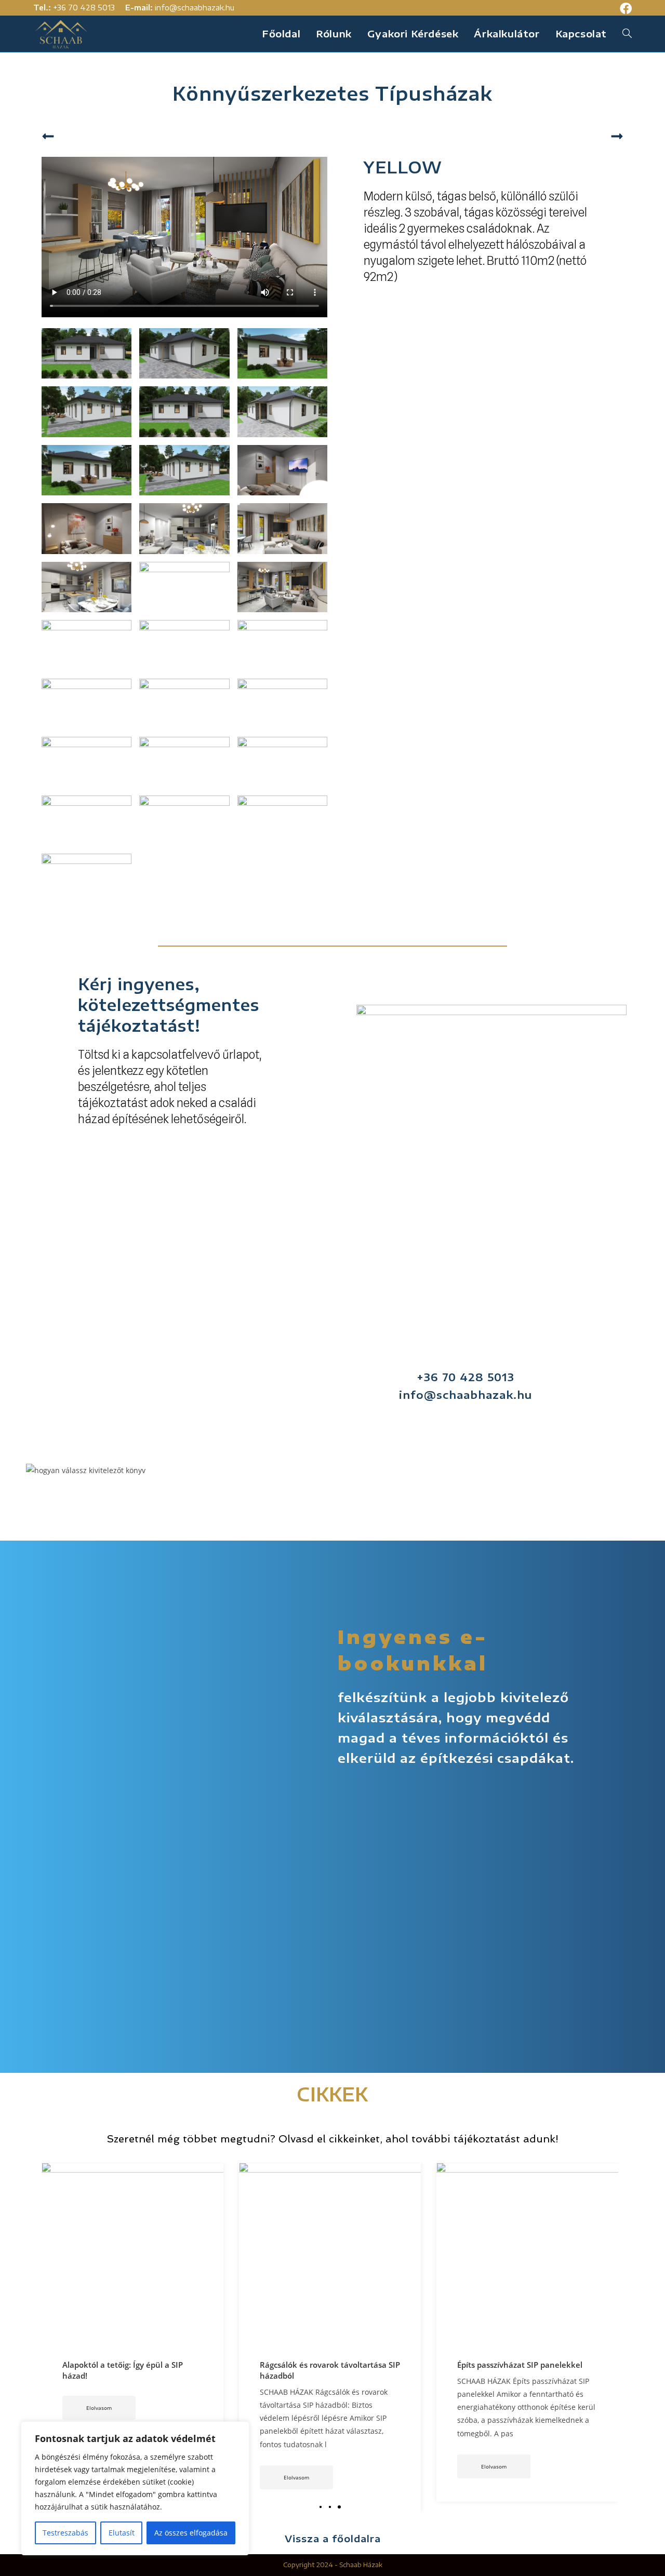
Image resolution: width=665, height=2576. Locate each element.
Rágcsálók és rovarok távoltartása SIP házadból (132, 2370)
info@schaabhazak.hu (195, 8)
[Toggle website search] (627, 34)
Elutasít (122, 2533)
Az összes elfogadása (191, 2533)
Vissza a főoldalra (333, 2538)
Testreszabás (65, 2533)
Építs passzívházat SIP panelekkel (322, 2365)
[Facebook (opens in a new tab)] (624, 9)
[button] (321, 2507)
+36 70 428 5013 (84, 8)
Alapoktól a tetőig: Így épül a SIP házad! (517, 2370)
